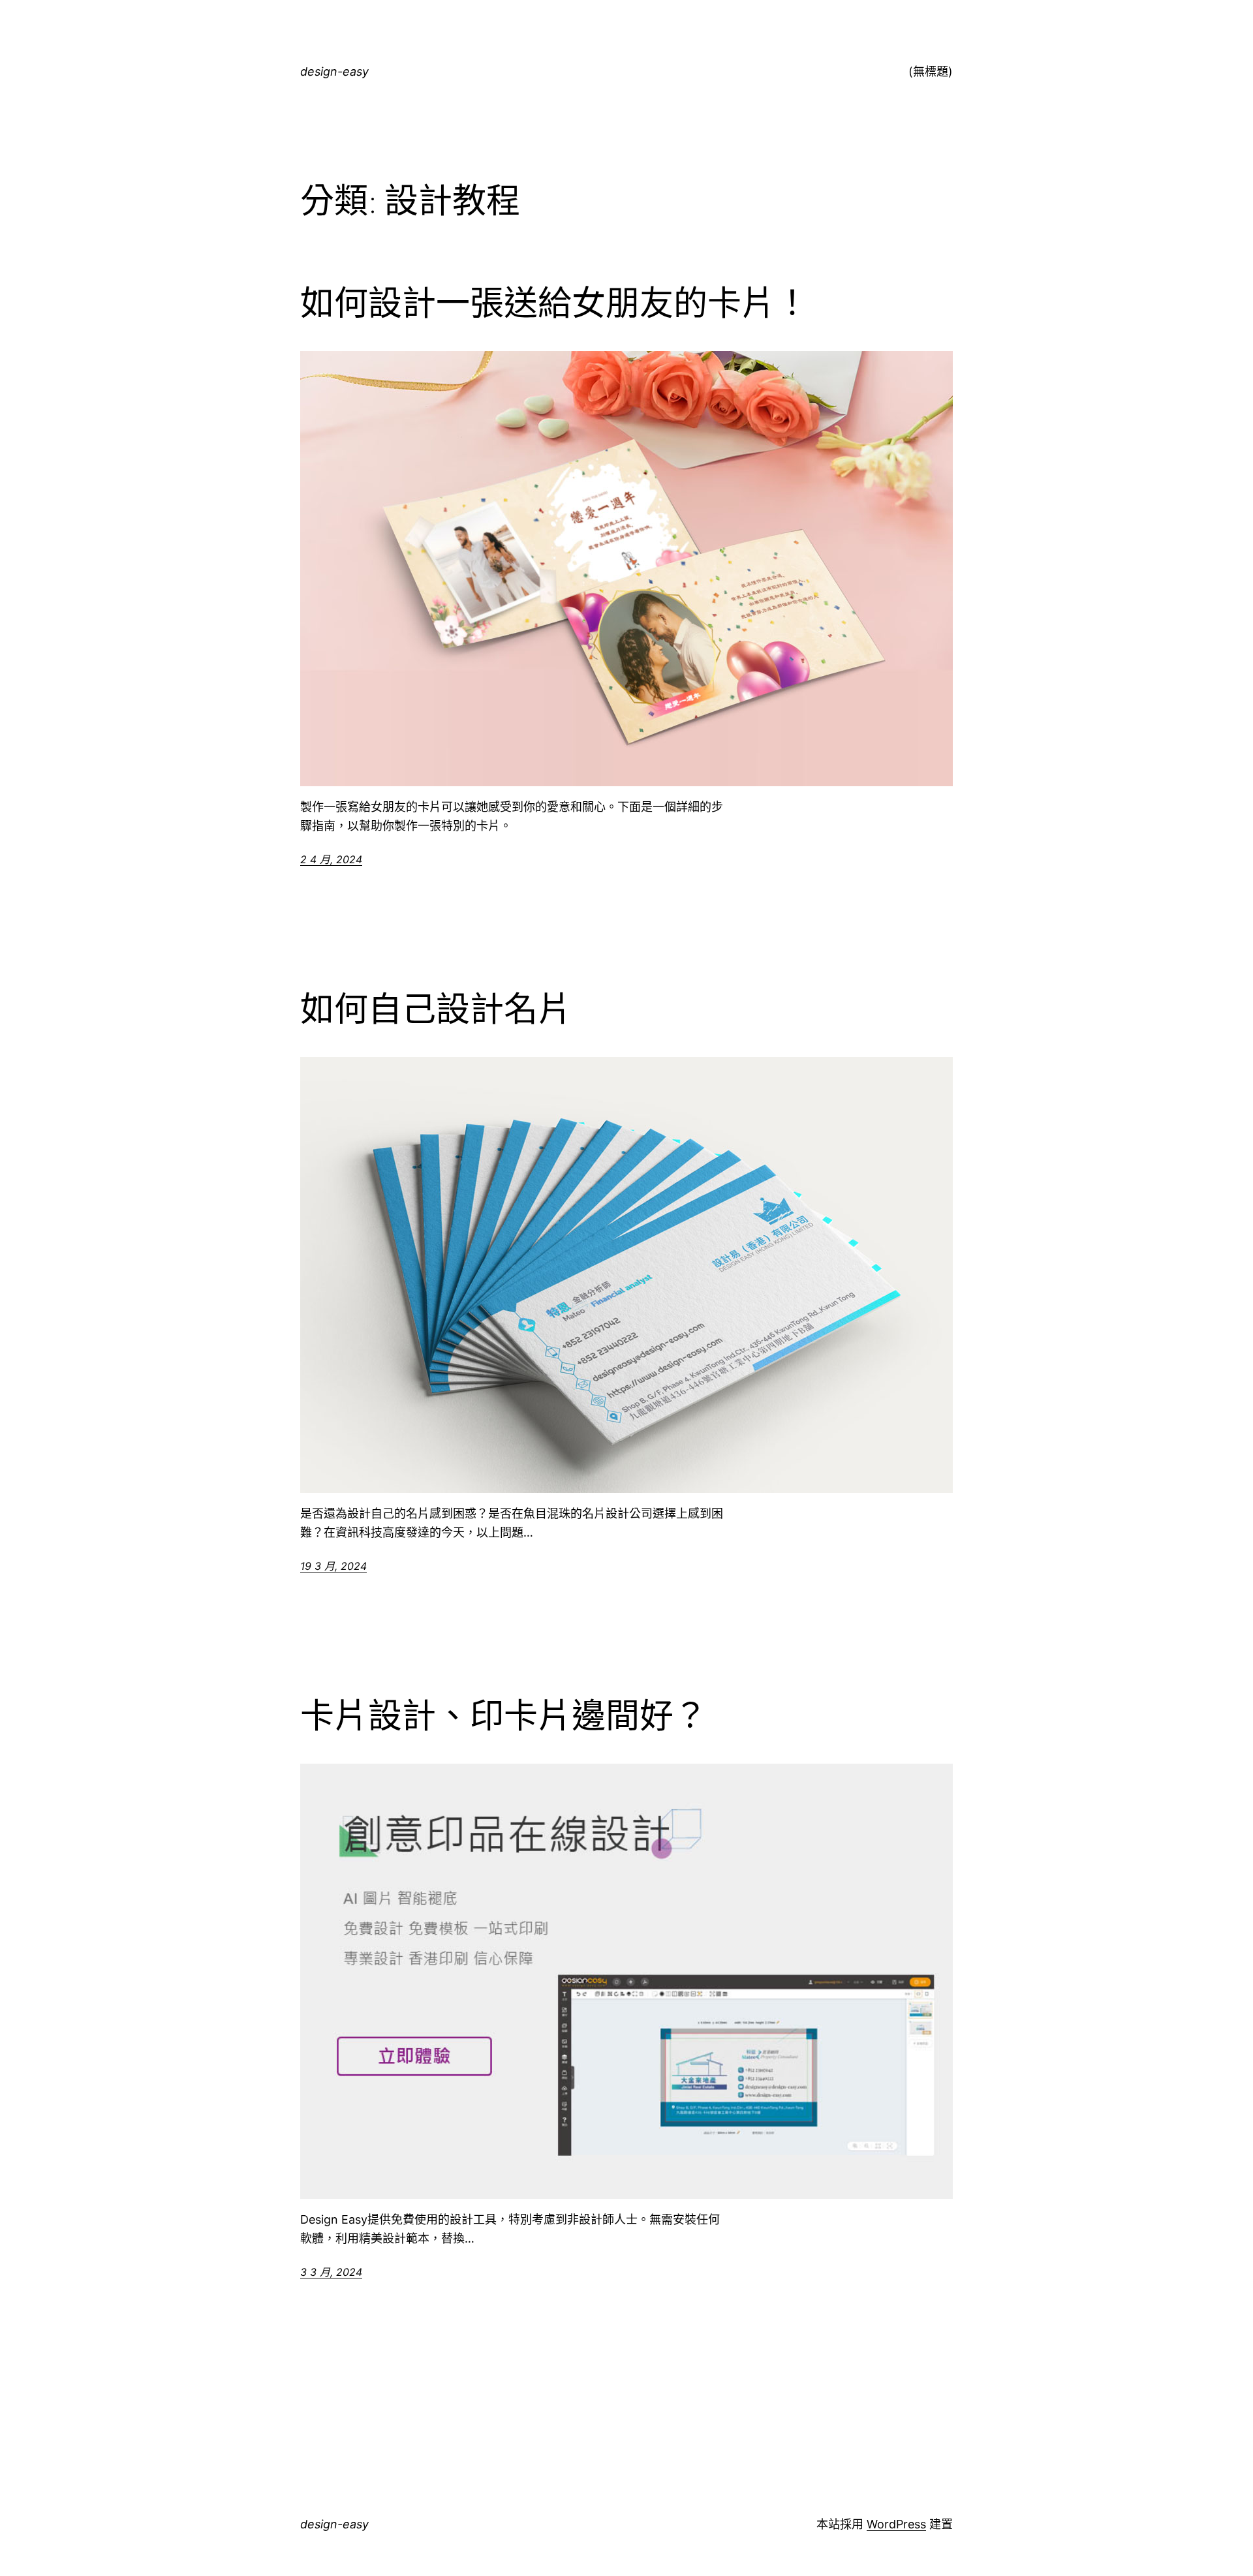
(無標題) (931, 71)
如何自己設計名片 (436, 1009)
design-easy (334, 71)
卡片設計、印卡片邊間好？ (504, 1716)
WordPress (896, 2524)
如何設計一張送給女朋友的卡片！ (555, 303)
